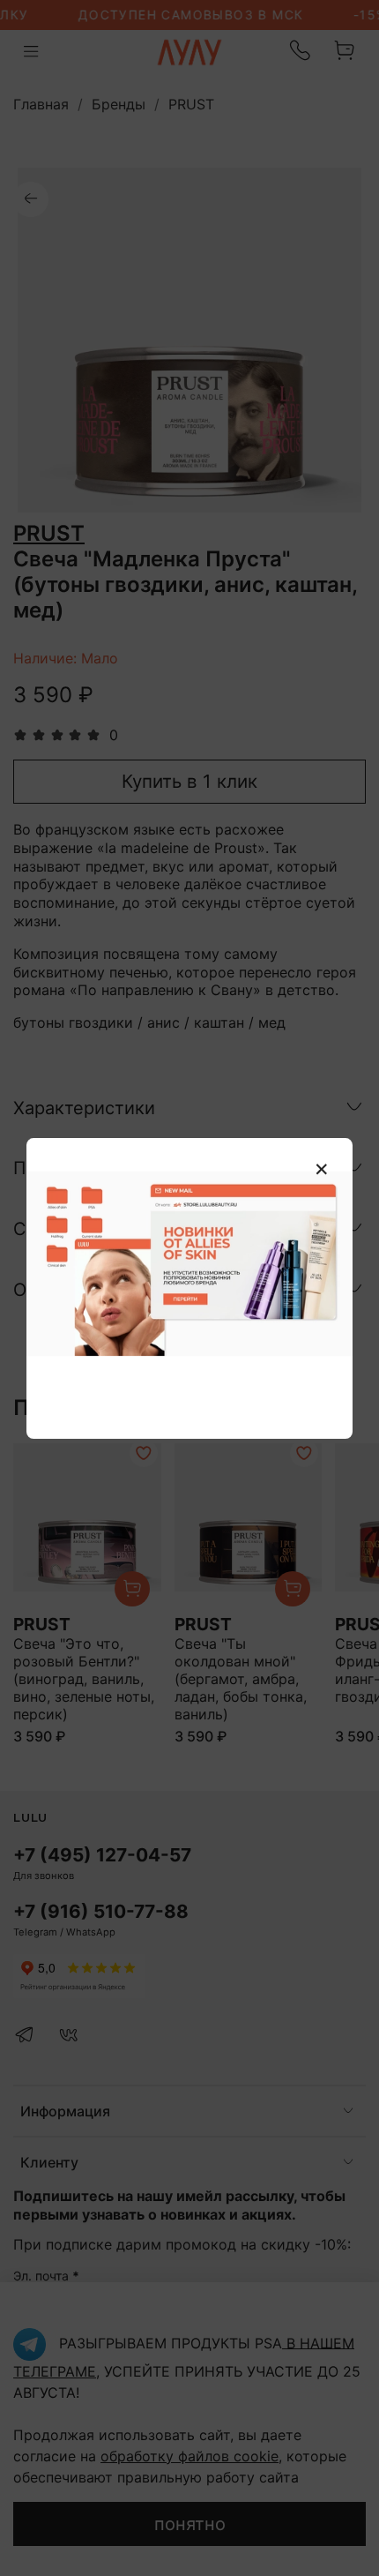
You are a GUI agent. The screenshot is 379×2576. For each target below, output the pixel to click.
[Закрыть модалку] (322, 1170)
